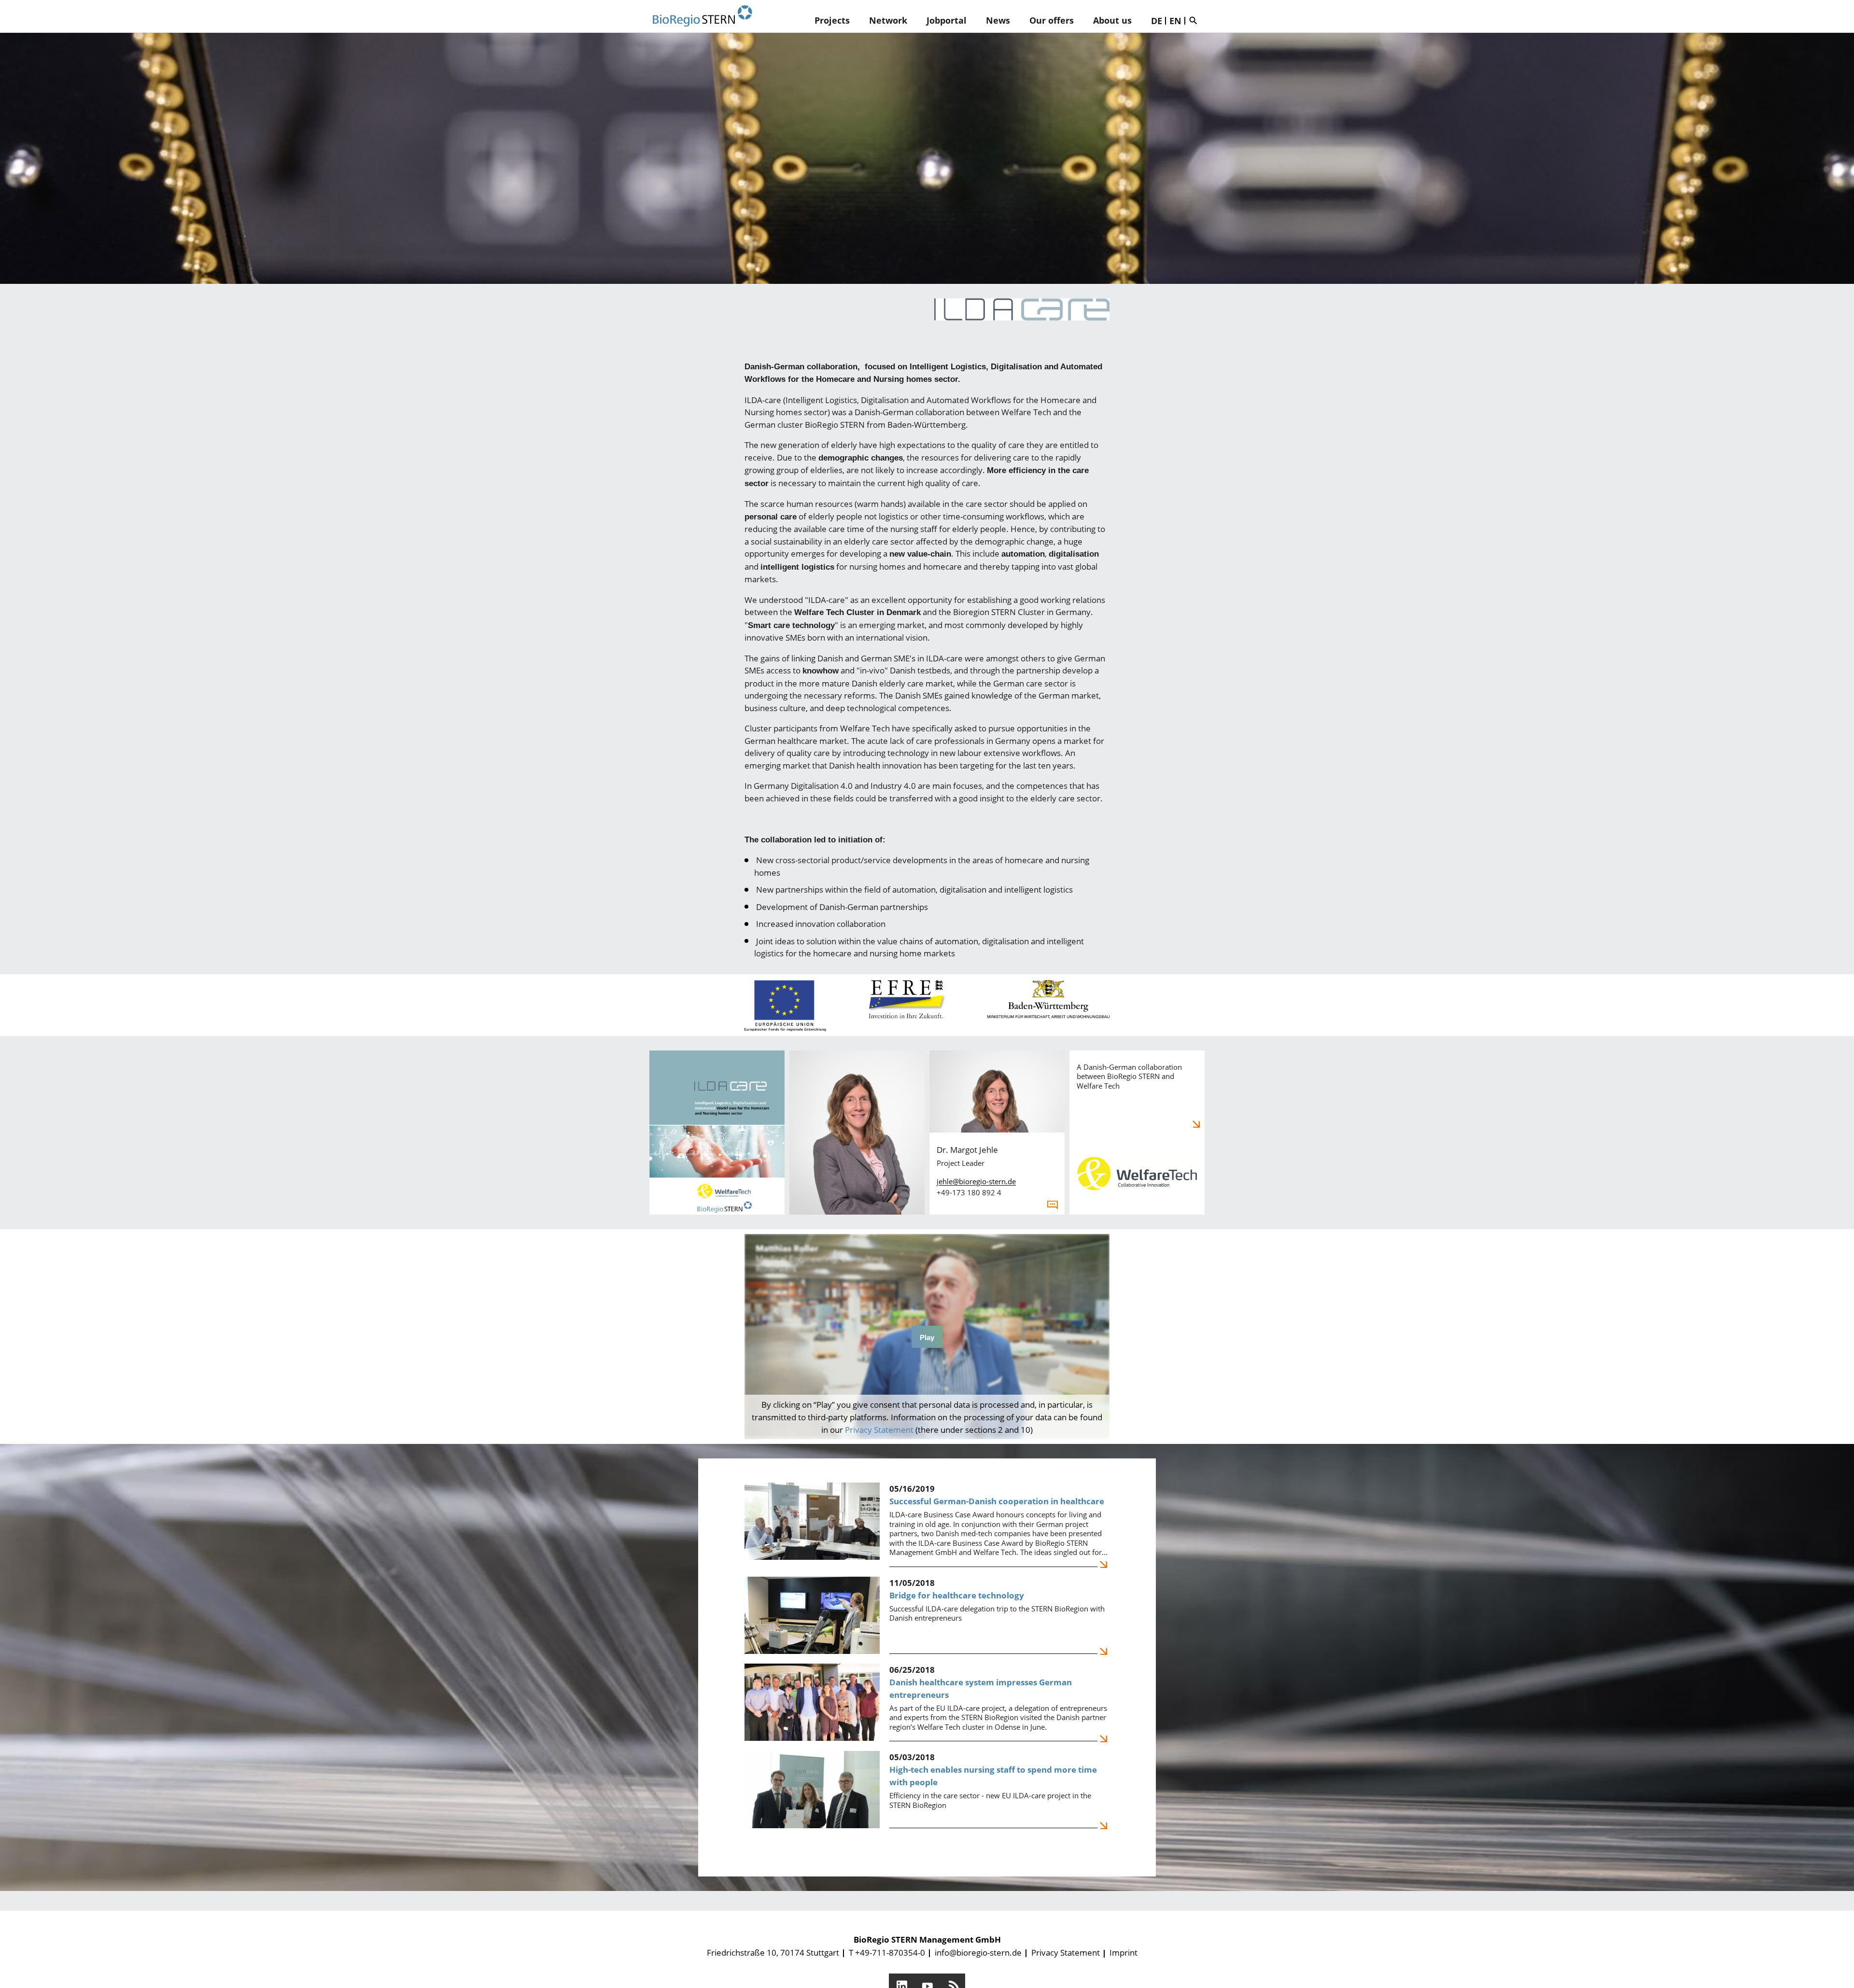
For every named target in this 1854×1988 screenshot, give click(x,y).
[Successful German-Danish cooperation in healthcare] (927, 1525)
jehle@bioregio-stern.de (976, 1181)
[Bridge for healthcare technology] (927, 1615)
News (998, 20)
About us (1112, 20)
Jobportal (947, 20)
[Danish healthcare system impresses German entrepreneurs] (927, 1703)
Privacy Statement (879, 1430)
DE (1157, 21)
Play (927, 1337)
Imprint (1124, 1953)
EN (1175, 21)
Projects (832, 20)
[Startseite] (702, 16)
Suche (1195, 20)
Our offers (1052, 20)
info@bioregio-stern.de (978, 1953)
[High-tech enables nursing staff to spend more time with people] (927, 1790)
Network (888, 20)
